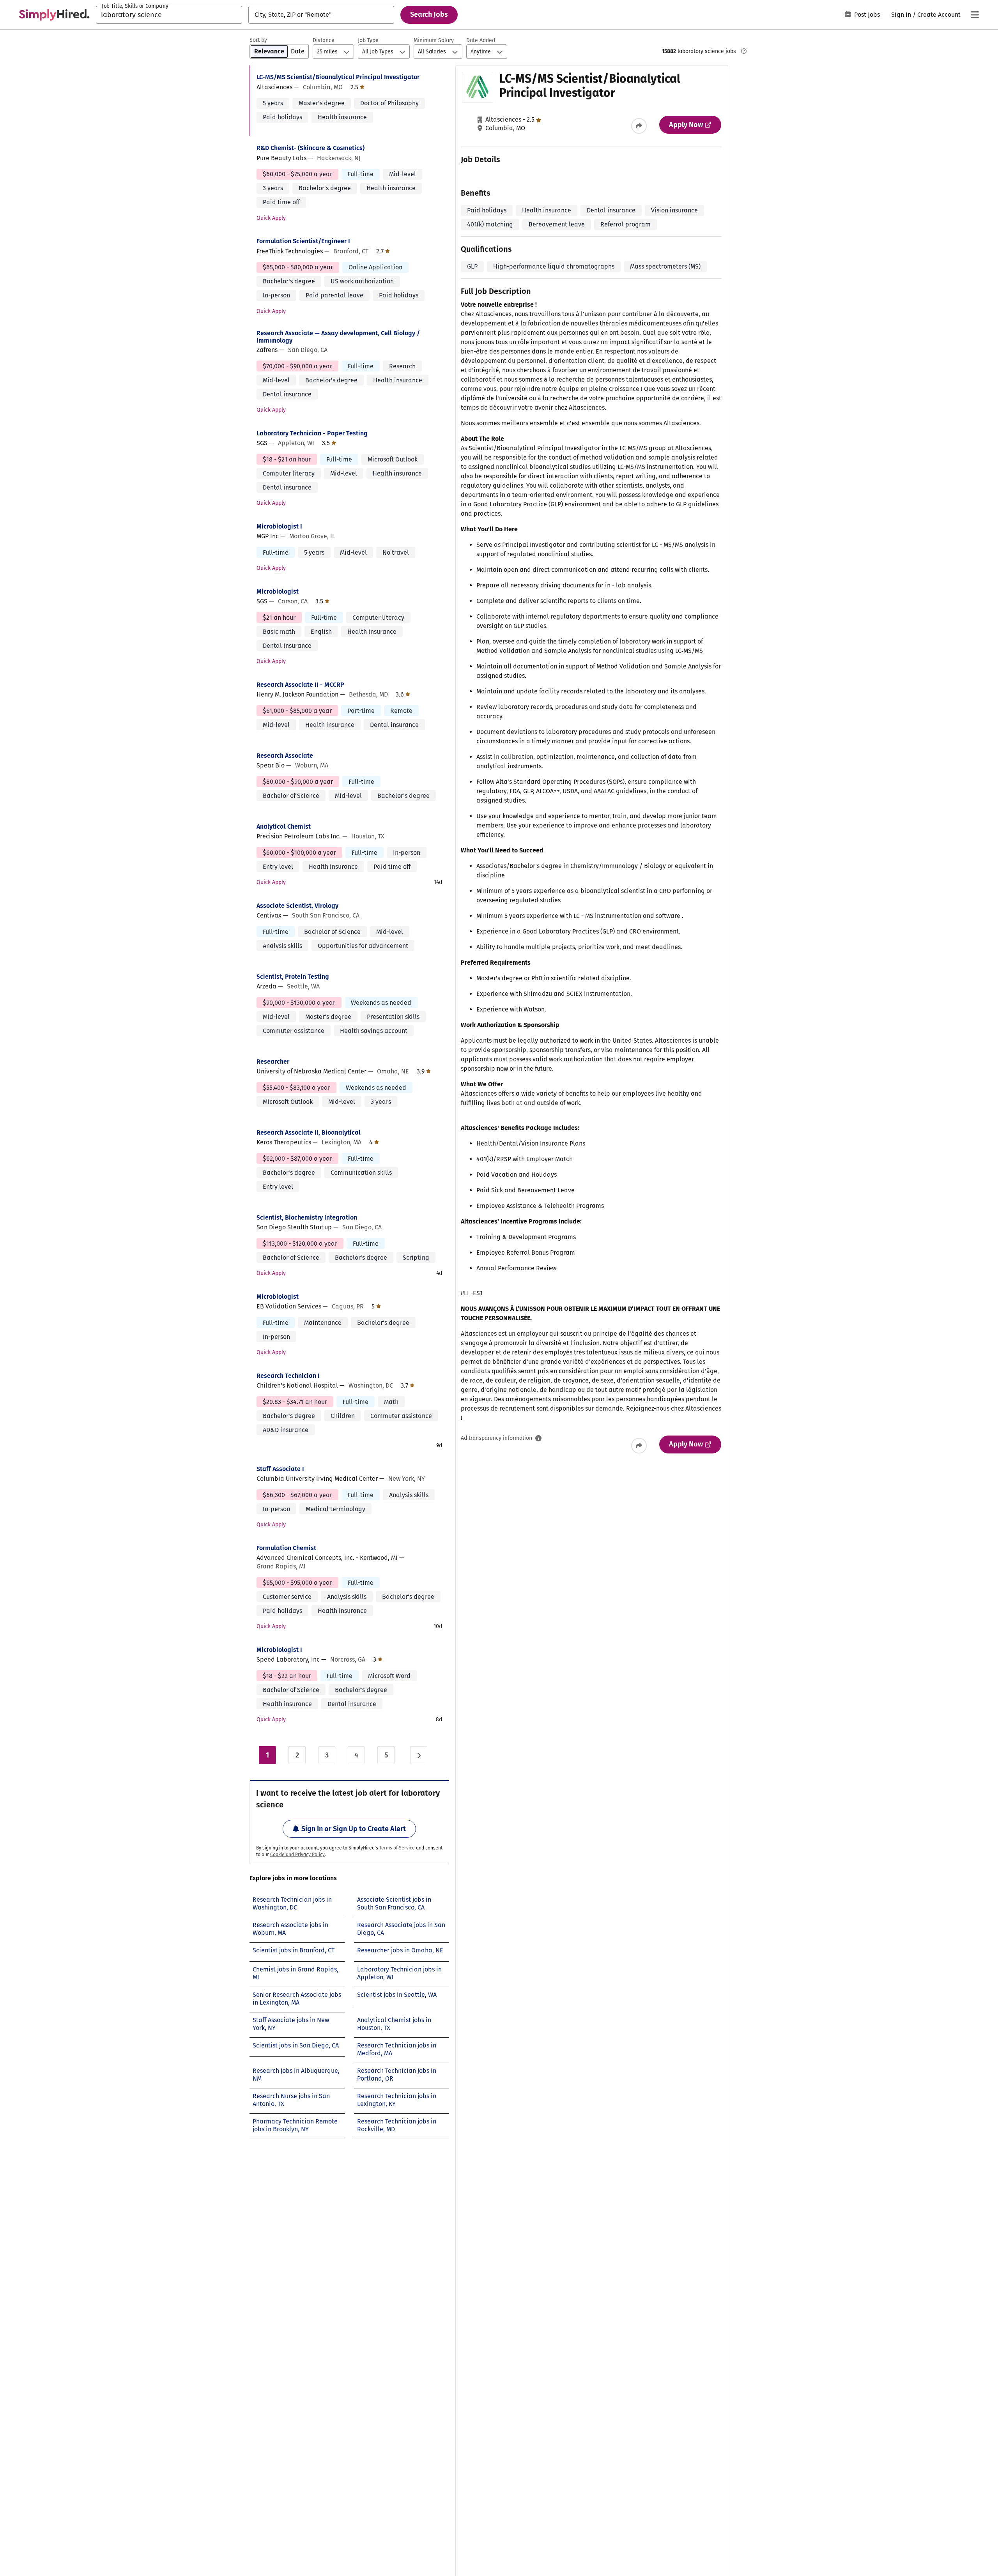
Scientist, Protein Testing (293, 977)
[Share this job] (639, 126)
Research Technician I (288, 1376)
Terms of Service (397, 1848)
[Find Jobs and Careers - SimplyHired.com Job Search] (54, 15)
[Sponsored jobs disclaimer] (744, 51)
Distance (324, 40)
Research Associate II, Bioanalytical (309, 1132)
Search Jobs (429, 14)
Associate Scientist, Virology (297, 906)
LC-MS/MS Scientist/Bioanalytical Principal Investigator (338, 77)
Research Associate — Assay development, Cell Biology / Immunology (338, 337)
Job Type (368, 40)
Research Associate (285, 756)
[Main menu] (975, 15)
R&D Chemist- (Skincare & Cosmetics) (311, 148)
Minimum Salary (434, 40)
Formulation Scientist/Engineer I (303, 241)
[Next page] (419, 1755)
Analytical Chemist (284, 827)
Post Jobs (867, 15)
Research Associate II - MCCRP (300, 685)
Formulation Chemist (286, 1548)
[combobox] (169, 15)
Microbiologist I (279, 526)
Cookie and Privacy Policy (297, 1855)
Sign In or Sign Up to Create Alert (354, 1829)
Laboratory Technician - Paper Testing (312, 433)
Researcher (273, 1062)
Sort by (258, 40)
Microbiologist (278, 591)
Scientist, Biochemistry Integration (307, 1217)
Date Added (481, 40)
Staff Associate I (280, 1469)
